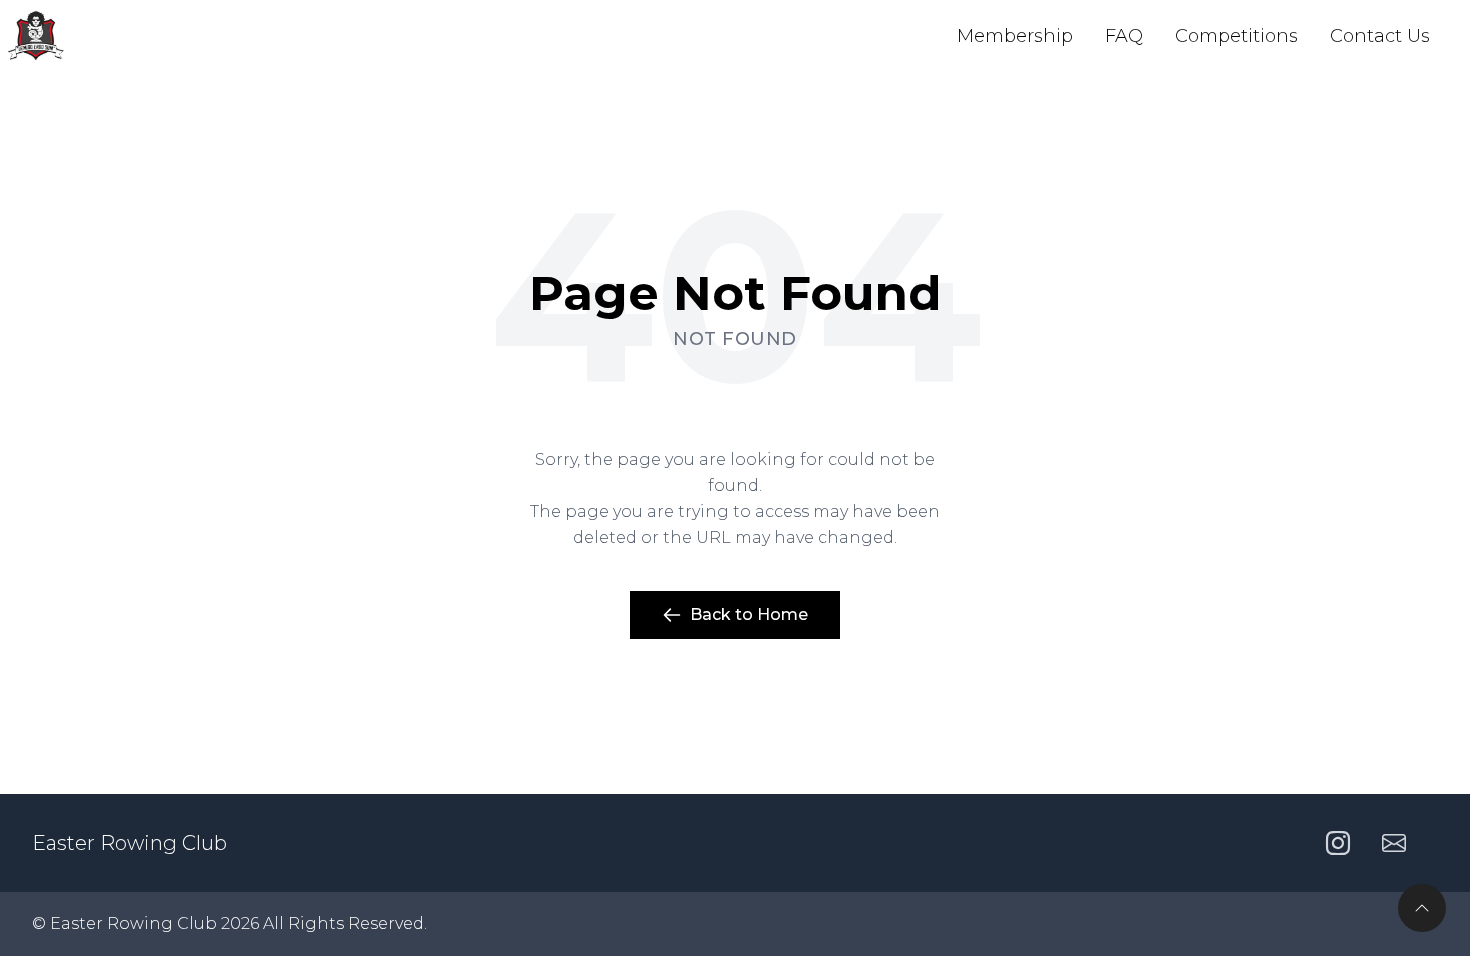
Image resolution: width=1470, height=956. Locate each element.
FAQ (1124, 36)
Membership (1015, 36)
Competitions (1236, 36)
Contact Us (1380, 36)
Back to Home (749, 614)
